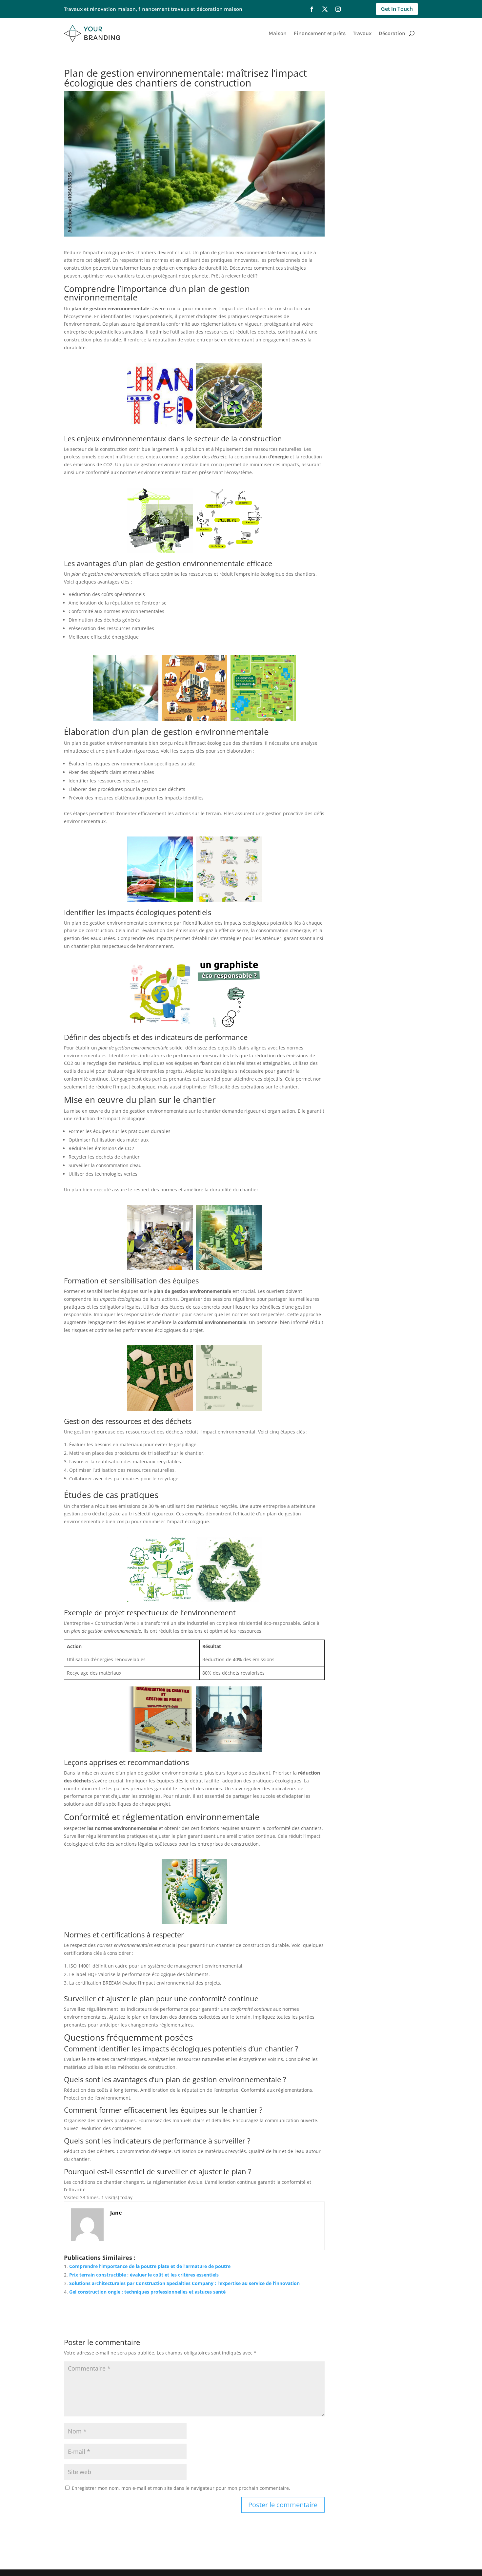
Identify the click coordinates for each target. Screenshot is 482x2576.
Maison (278, 33)
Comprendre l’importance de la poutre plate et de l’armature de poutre (150, 2266)
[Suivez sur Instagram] (338, 9)
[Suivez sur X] (325, 9)
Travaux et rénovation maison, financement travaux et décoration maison (153, 9)
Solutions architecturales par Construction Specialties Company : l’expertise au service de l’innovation (184, 2283)
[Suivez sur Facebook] (312, 9)
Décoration (392, 33)
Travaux (362, 33)
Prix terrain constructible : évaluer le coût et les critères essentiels (144, 2275)
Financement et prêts (320, 33)
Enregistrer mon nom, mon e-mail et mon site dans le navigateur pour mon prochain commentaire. (181, 2488)
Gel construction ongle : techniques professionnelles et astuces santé (147, 2292)
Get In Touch (397, 9)
